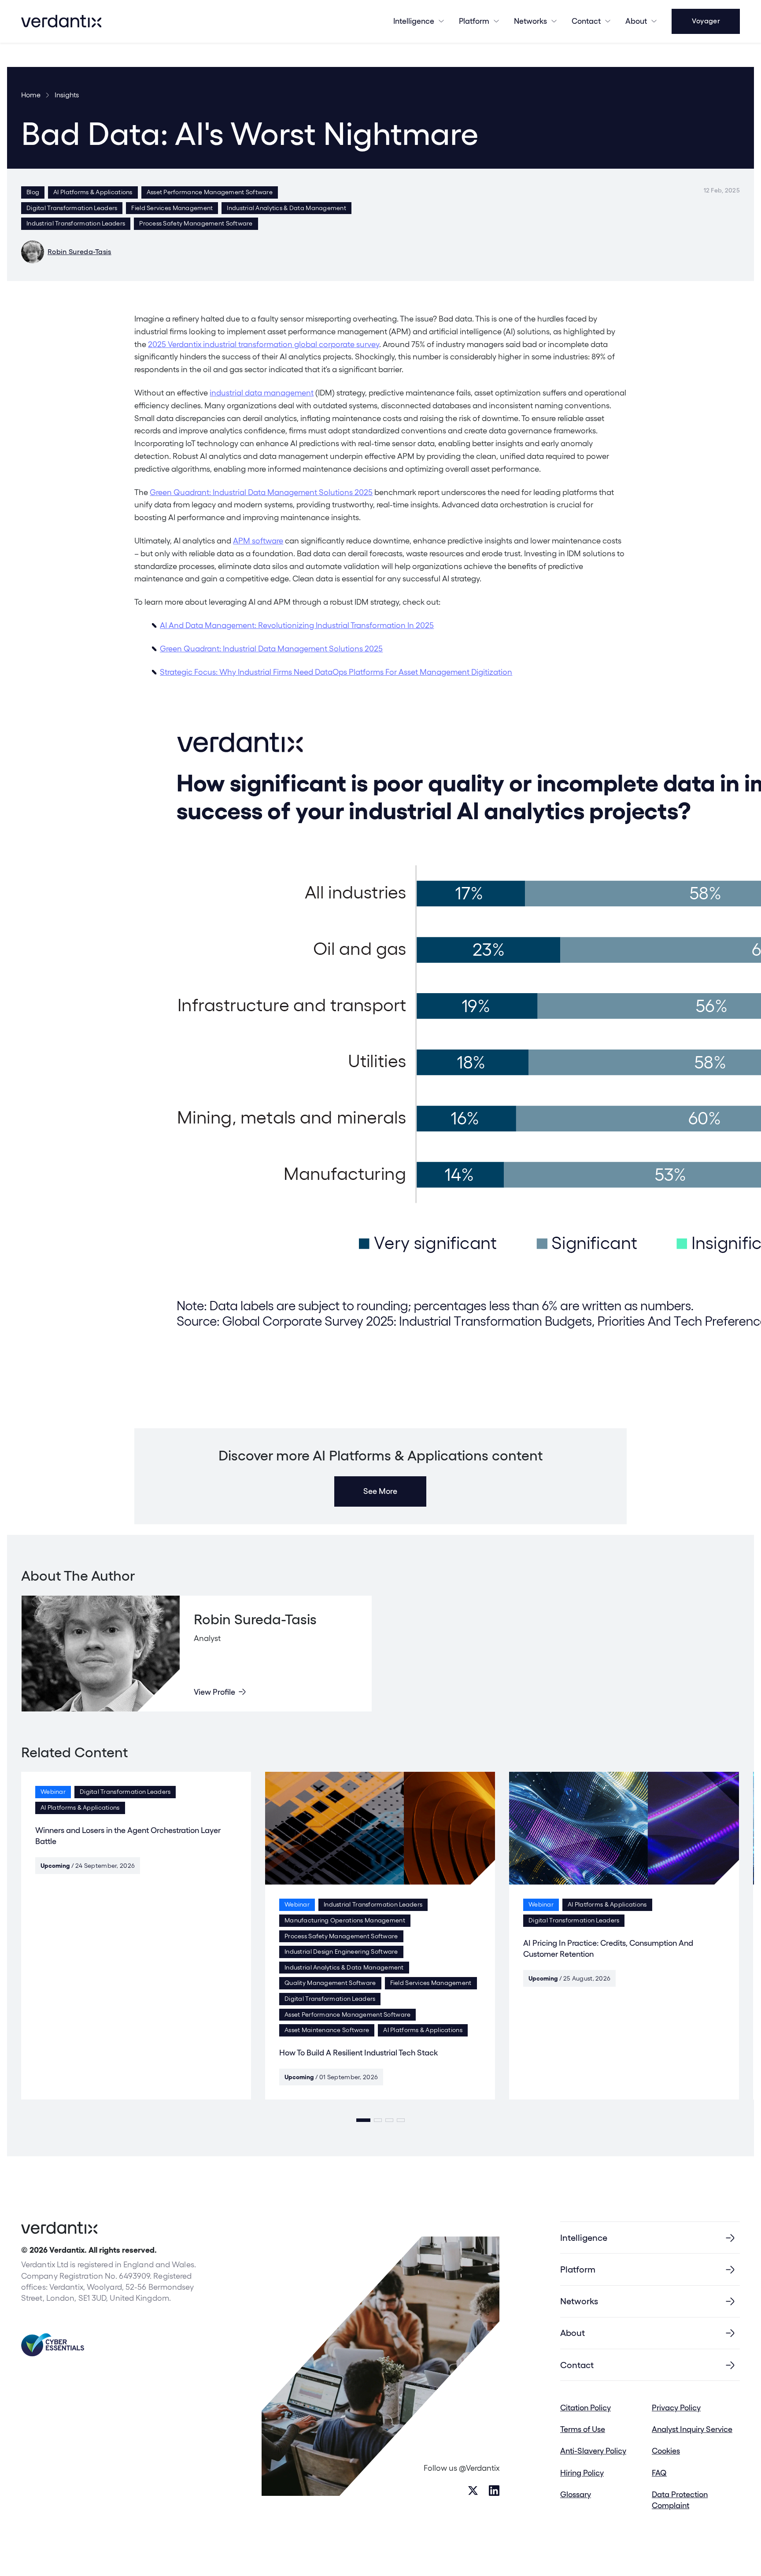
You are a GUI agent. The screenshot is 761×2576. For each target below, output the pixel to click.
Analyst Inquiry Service (692, 2429)
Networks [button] (530, 21)
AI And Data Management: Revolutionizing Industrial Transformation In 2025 (297, 625)
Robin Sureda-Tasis (79, 252)
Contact (586, 21)
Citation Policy (586, 2408)
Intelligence (414, 21)
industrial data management (262, 393)
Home (31, 95)
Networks (579, 2301)
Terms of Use (583, 2429)
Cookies (666, 2451)
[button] (363, 2120)
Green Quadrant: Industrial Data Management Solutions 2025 (261, 492)
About (636, 21)
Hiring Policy (582, 2473)
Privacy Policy (676, 2408)
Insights (67, 95)
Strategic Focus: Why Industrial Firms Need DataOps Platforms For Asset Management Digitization (336, 672)
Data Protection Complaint (680, 2500)
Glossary (576, 2494)
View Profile (214, 1692)
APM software (258, 541)
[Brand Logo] (61, 21)
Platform (474, 21)
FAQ (659, 2473)
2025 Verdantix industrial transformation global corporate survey (264, 344)
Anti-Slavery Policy (593, 2451)
